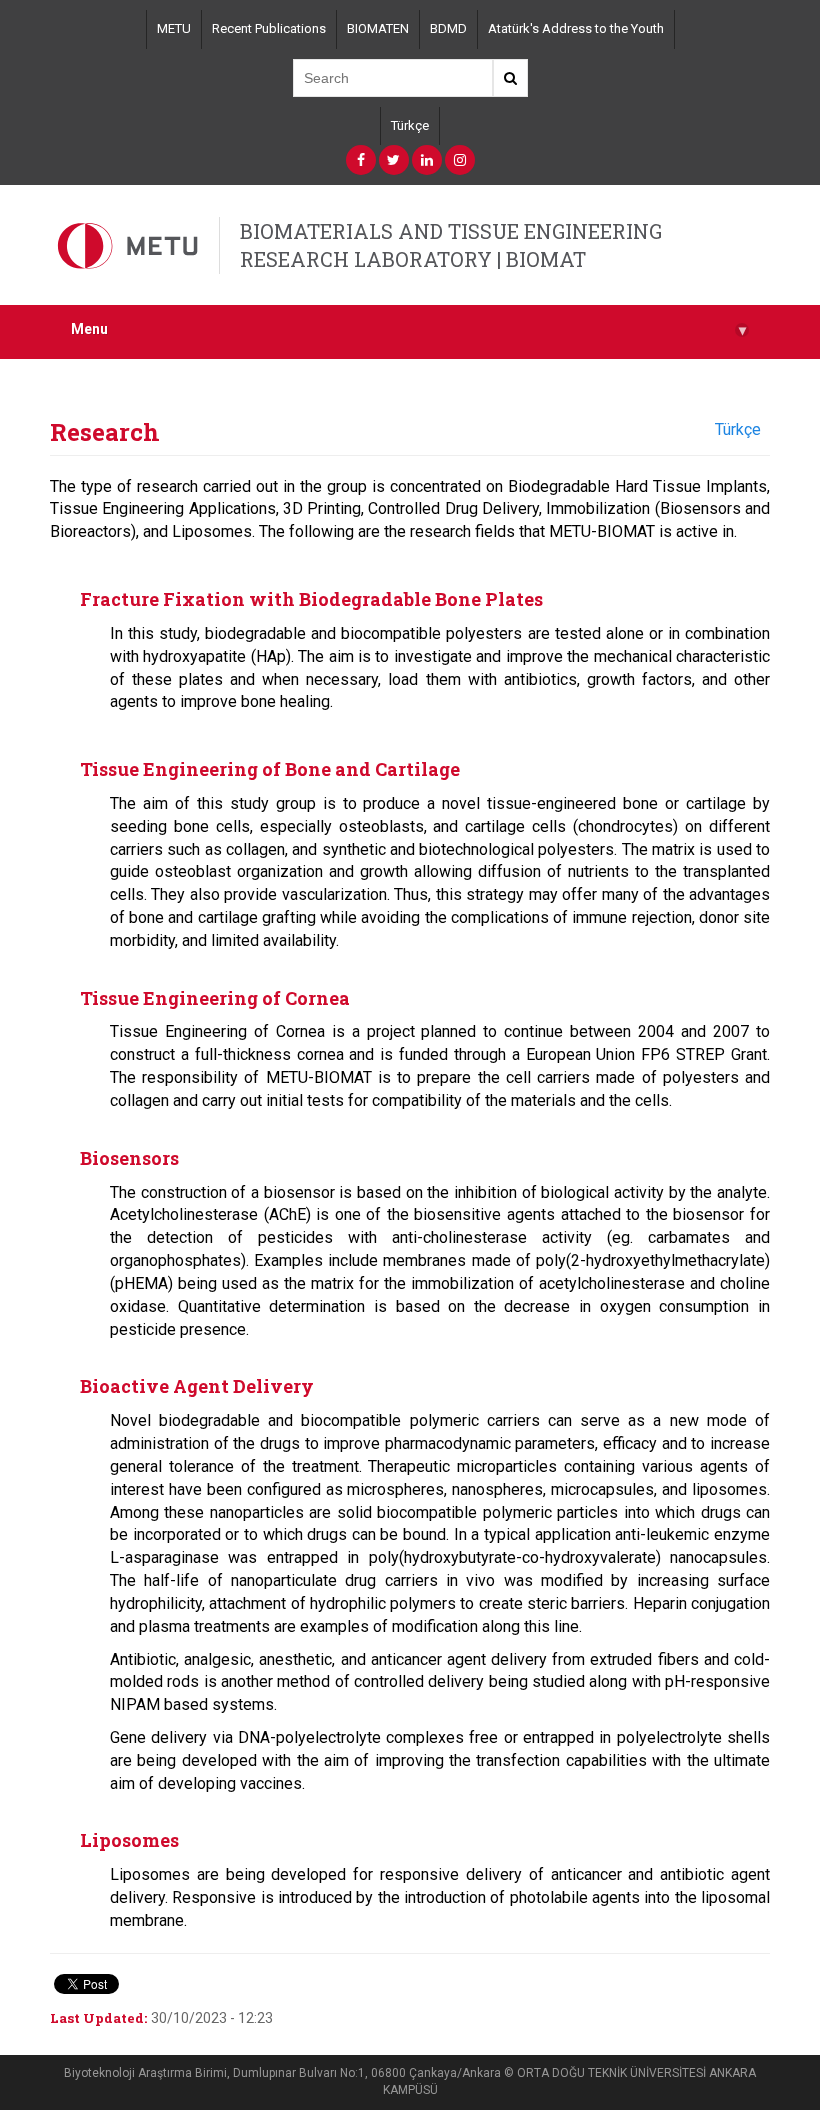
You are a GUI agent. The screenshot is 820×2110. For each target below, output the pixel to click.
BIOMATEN (378, 28)
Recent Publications (269, 28)
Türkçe (410, 125)
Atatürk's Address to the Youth (576, 28)
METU (174, 28)
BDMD (448, 28)
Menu (408, 329)
